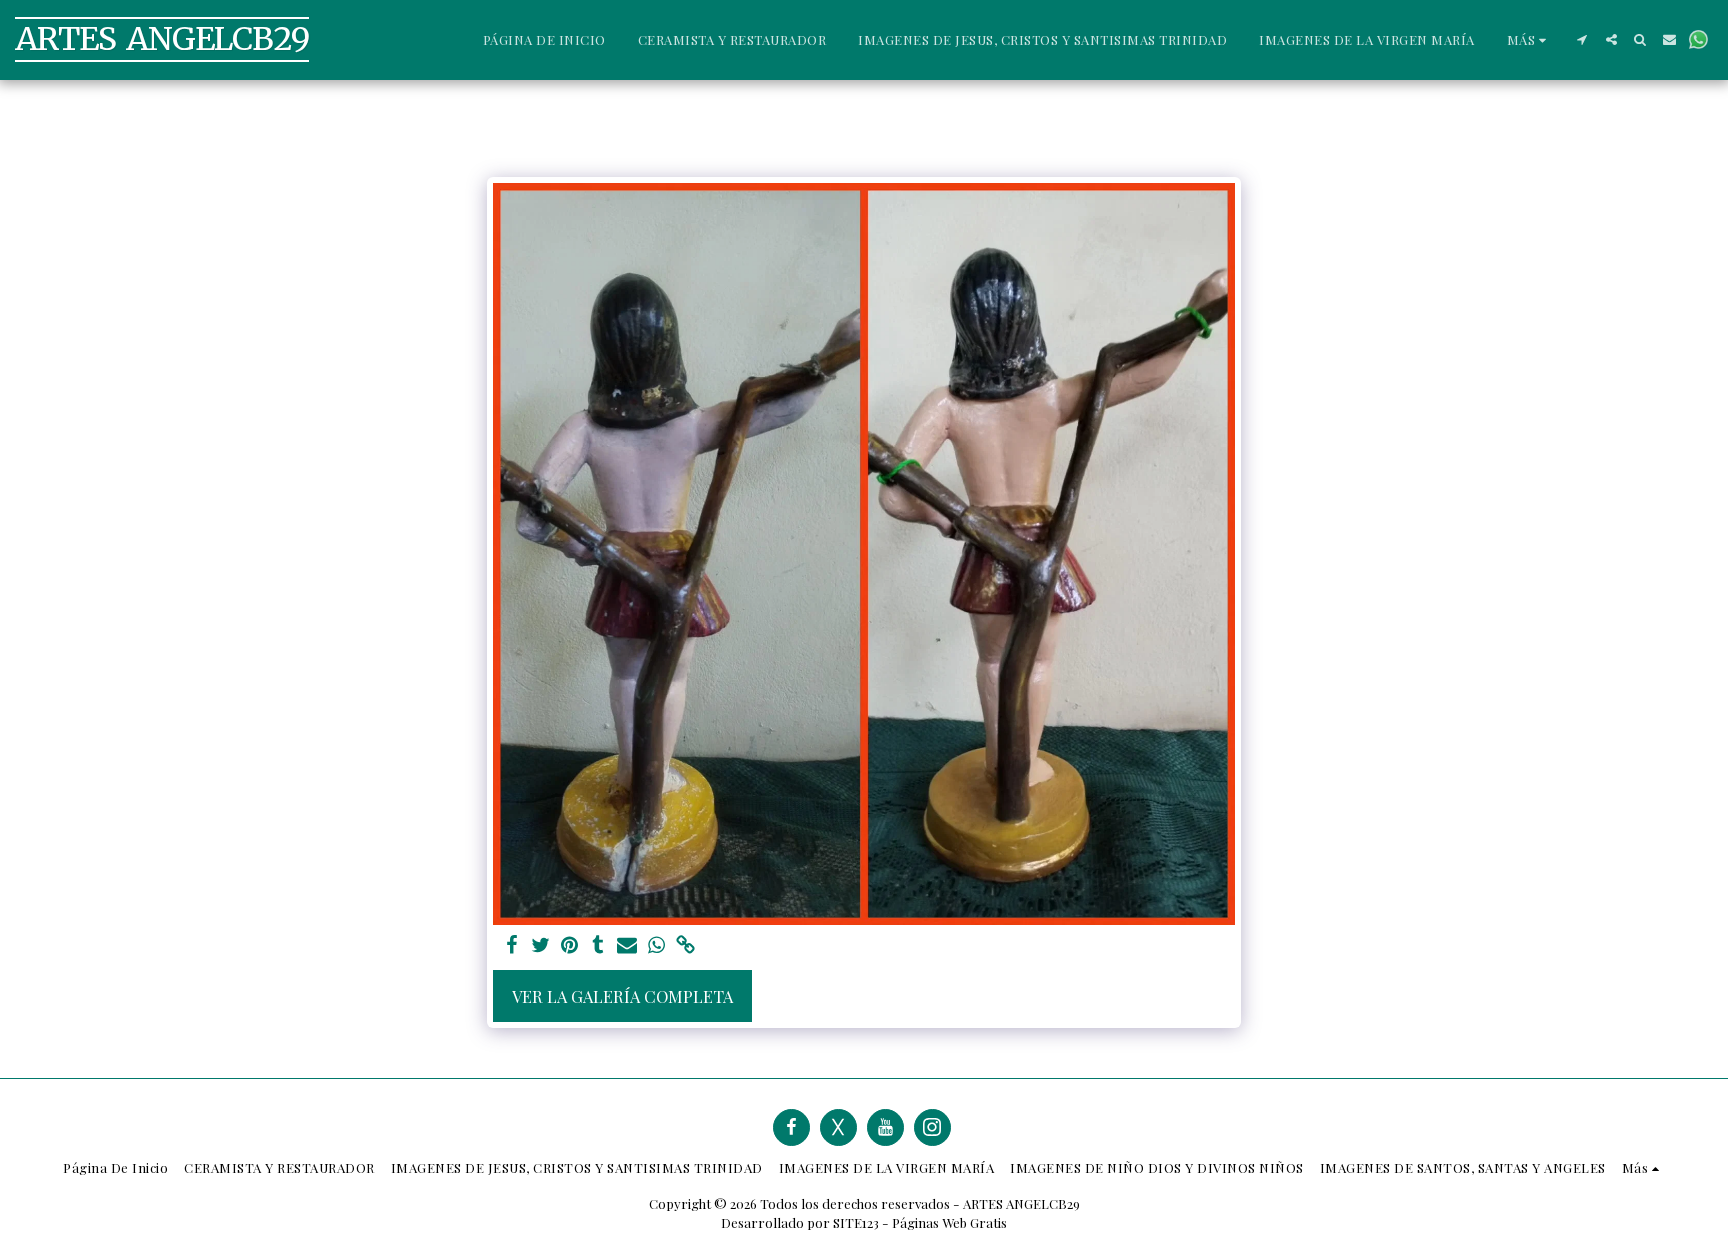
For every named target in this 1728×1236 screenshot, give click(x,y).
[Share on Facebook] (511, 945)
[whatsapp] (656, 945)
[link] (685, 945)
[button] (1582, 39)
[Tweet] (540, 945)
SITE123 (856, 1222)
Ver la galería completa (622, 996)
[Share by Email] (627, 945)
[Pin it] (569, 945)
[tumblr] (598, 945)
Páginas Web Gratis (949, 1222)
